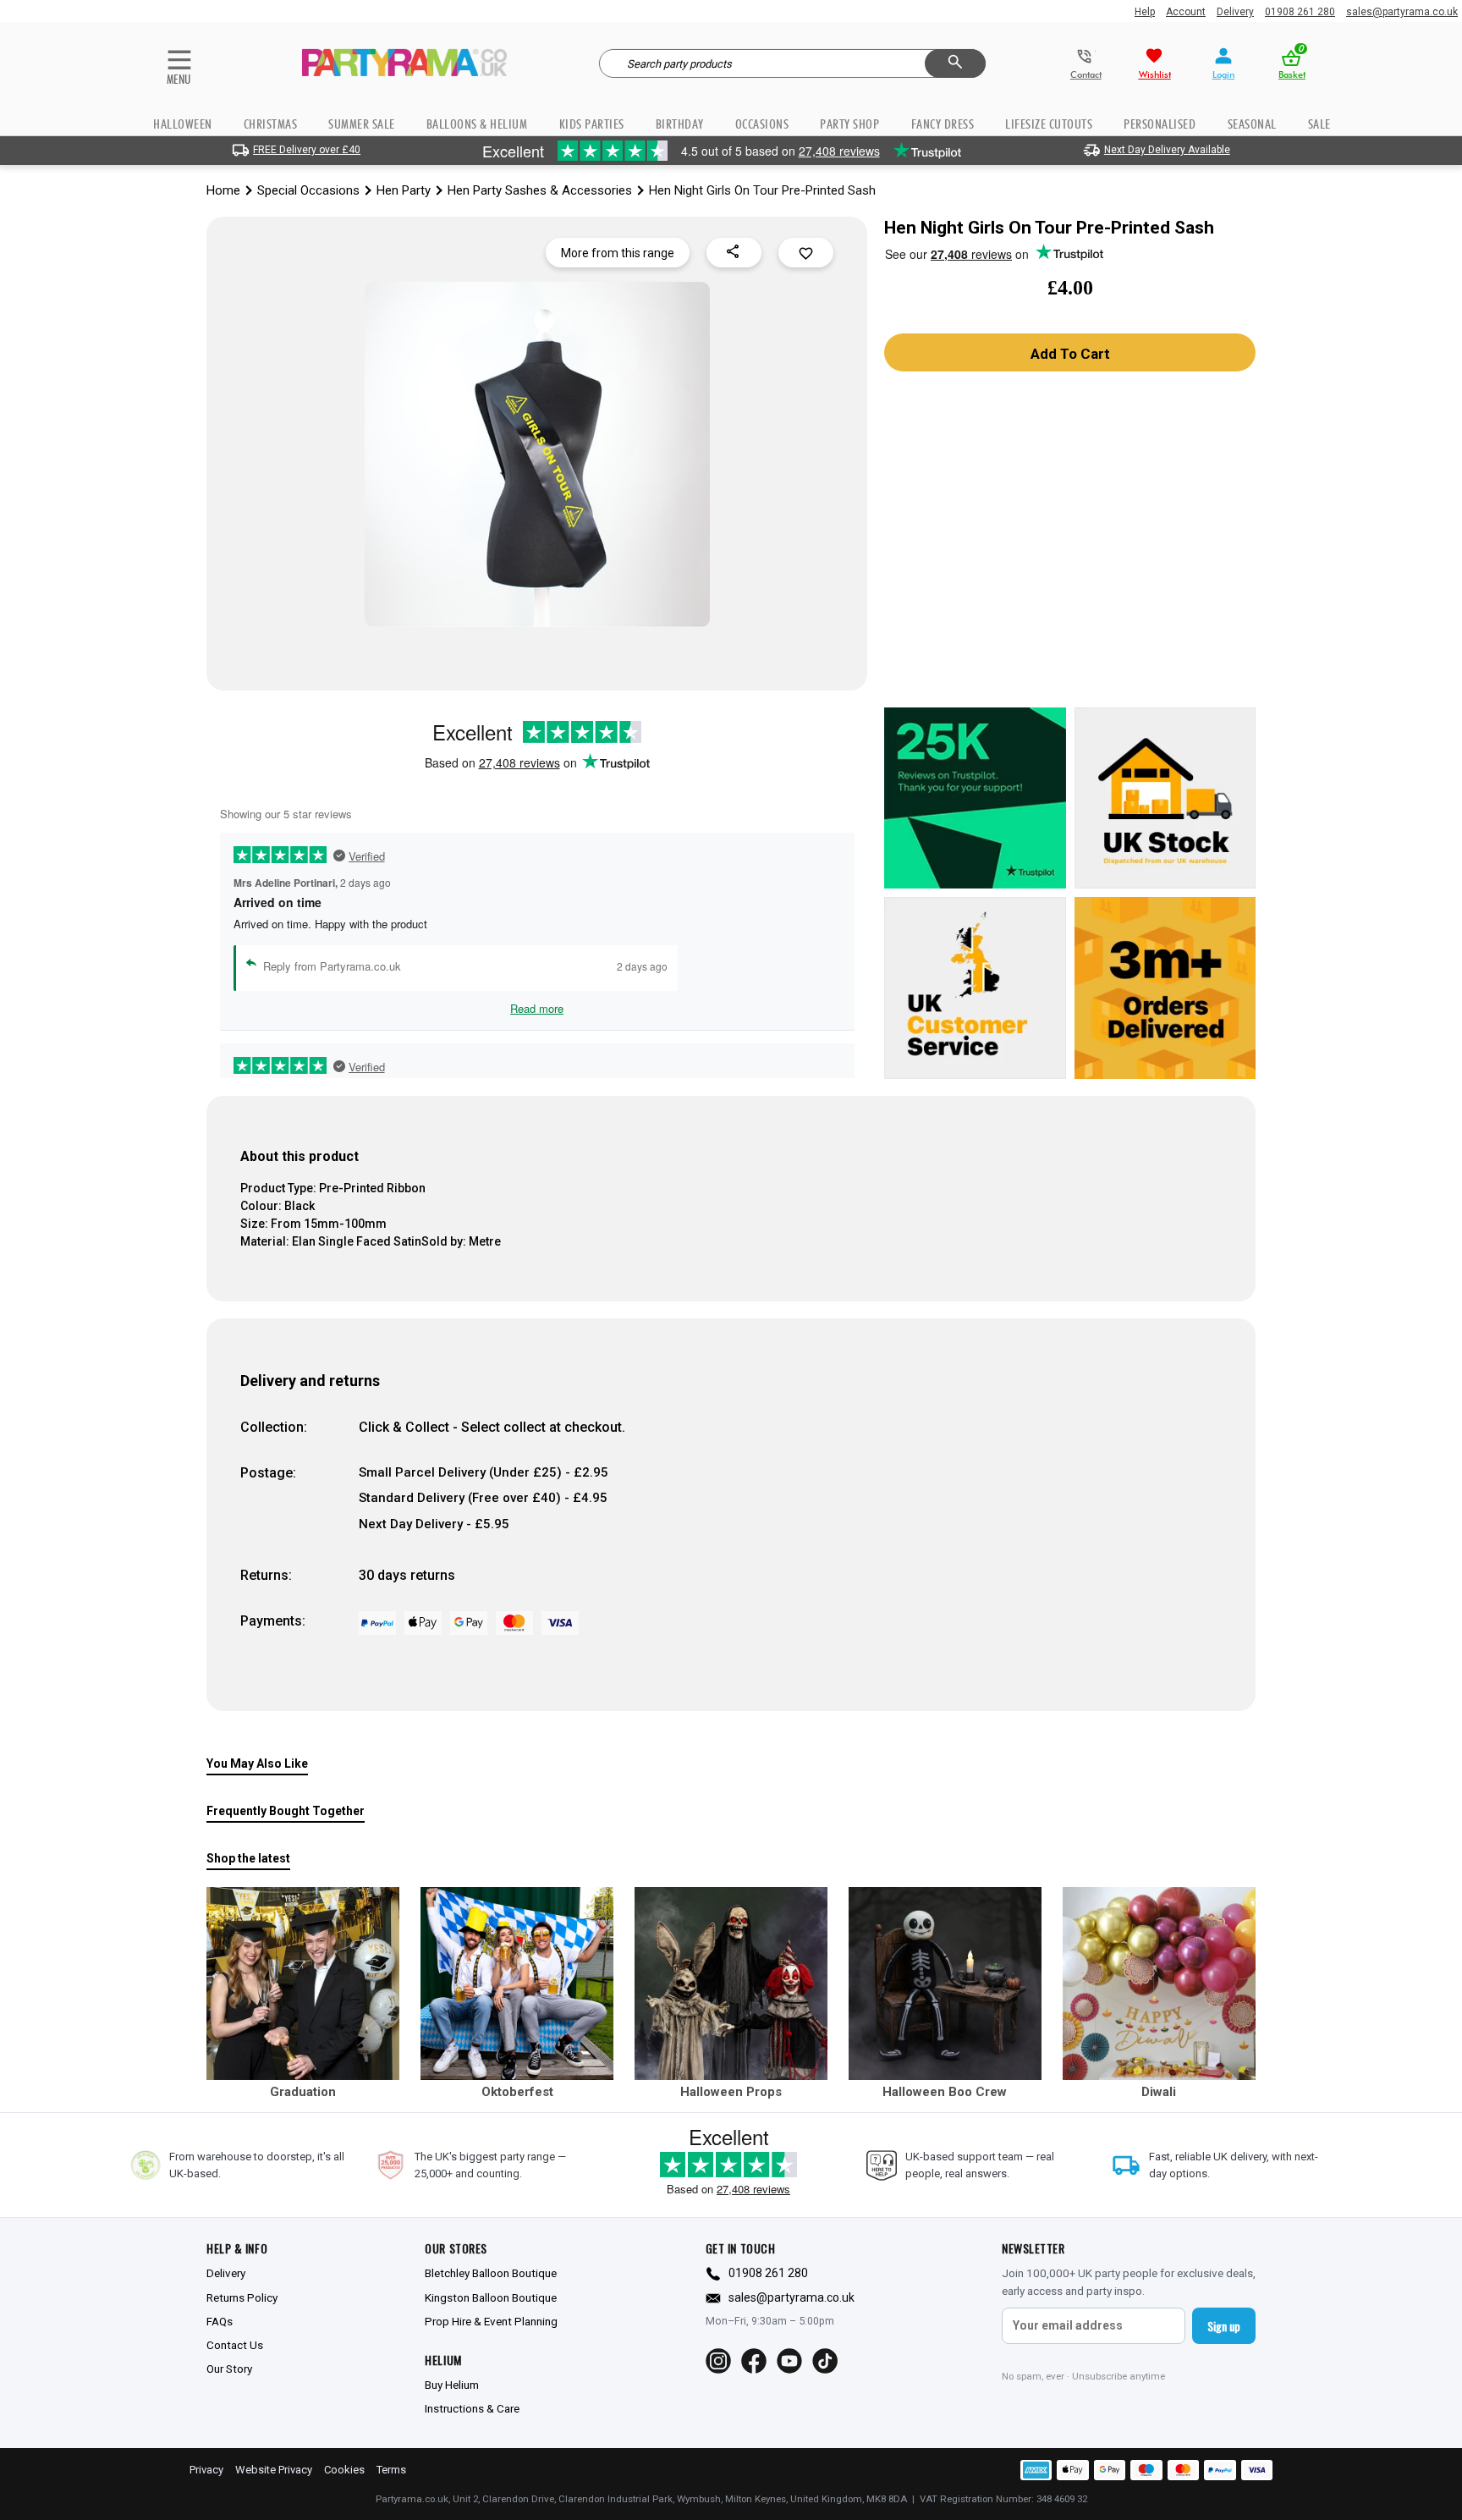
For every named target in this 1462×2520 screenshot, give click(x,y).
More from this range (618, 253)
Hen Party (404, 190)
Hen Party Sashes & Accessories (540, 190)
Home (223, 190)
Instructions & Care (472, 2408)
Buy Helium (452, 2385)
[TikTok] (825, 2361)
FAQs (220, 2321)
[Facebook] (754, 2361)
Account (1186, 12)
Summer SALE (362, 124)
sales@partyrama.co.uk (1402, 12)
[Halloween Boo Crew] (945, 1984)
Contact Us (235, 2345)
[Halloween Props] (731, 1984)
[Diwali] (1159, 1984)
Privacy (206, 2470)
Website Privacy (274, 2470)
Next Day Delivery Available (1167, 150)
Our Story (229, 2369)
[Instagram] (718, 2361)
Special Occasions (308, 190)
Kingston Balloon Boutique (491, 2297)
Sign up (1224, 2326)
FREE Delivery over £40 (307, 150)
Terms (391, 2470)
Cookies (344, 2470)
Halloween (183, 124)
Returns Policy (242, 2297)
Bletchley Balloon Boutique (491, 2273)
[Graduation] (303, 1984)
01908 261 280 (1300, 12)
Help (1145, 12)
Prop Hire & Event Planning (491, 2321)
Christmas (271, 124)
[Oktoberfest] (517, 1984)
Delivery (1235, 12)
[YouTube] (789, 2361)
